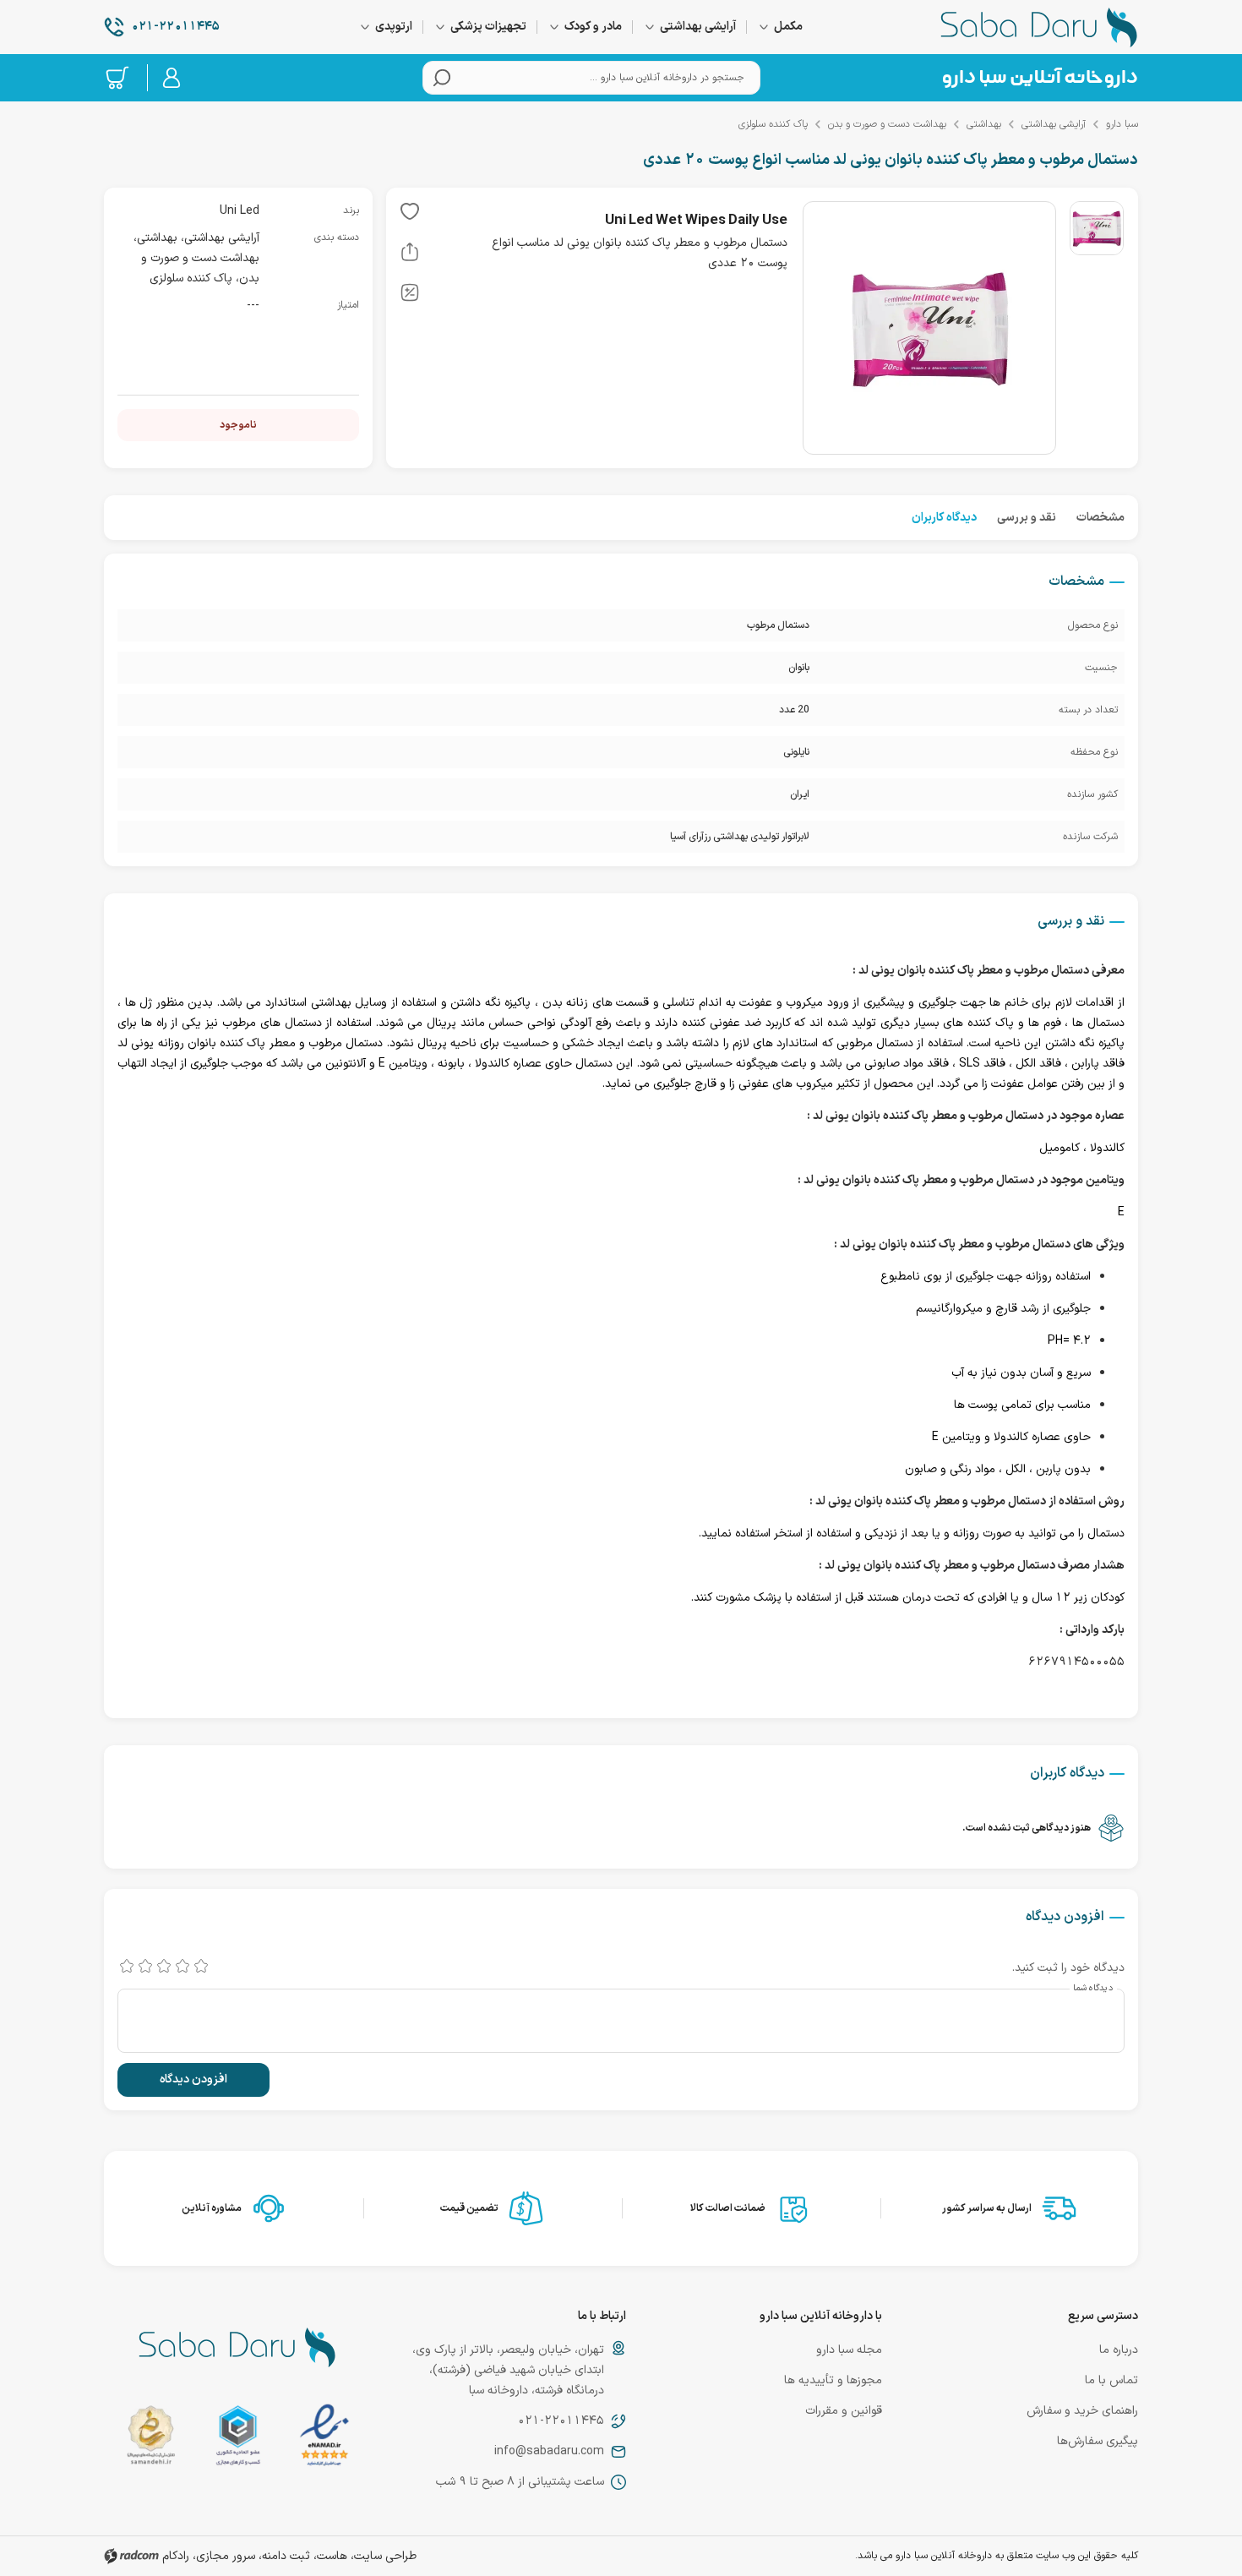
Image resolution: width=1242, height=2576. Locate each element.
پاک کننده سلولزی (773, 124)
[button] (410, 215)
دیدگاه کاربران (944, 518)
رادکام (176, 2556)
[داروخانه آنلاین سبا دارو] (1039, 27)
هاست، (330, 2556)
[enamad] (324, 2439)
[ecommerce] (238, 2439)
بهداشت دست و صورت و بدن (887, 124)
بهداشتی (984, 124)
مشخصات (1100, 518)
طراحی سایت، (384, 2556)
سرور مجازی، (224, 2556)
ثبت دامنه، (284, 2556)
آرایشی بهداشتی (1054, 124)
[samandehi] (151, 2439)
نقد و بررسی (1027, 518)
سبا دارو (1122, 124)
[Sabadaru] (1039, 78)
